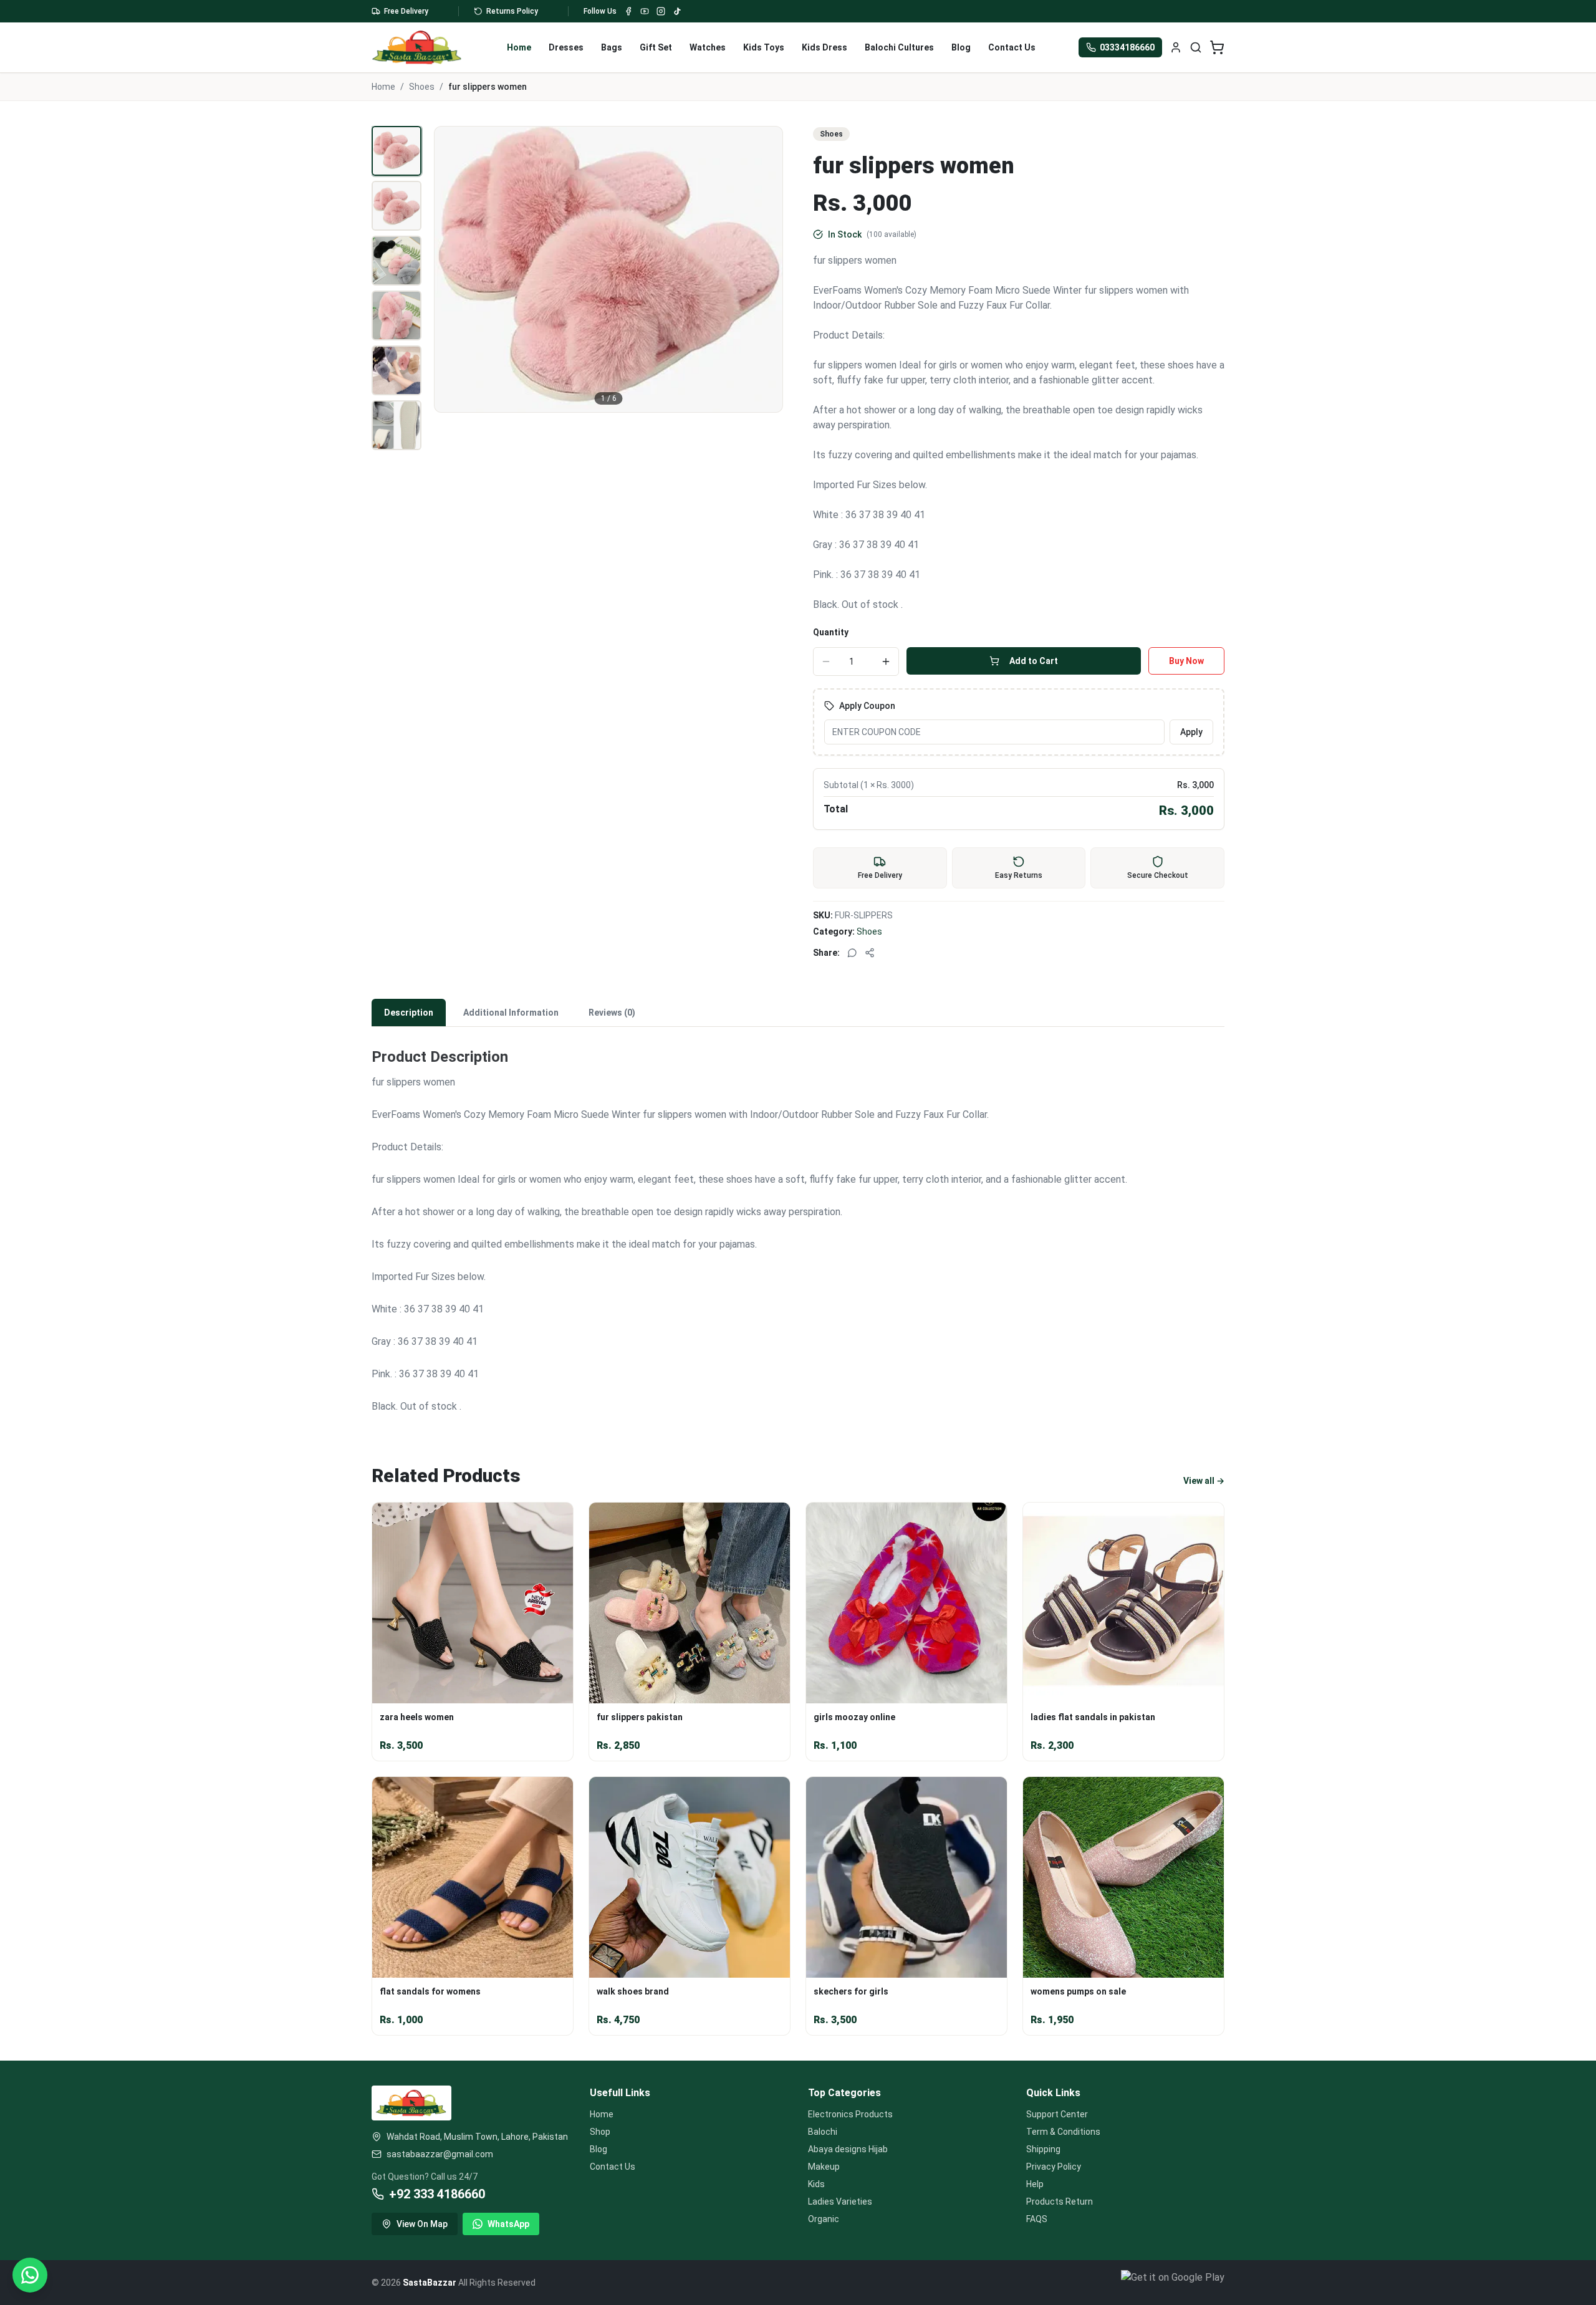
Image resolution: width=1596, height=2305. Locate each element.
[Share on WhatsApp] (852, 953)
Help (1035, 2184)
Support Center (1057, 2114)
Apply (1191, 732)
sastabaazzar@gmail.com (440, 2154)
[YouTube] (645, 11)
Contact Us (1012, 47)
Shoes (422, 87)
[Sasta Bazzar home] (417, 47)
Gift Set (656, 47)
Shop (600, 2132)
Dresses (566, 47)
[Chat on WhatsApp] (30, 2275)
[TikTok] (677, 11)
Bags (612, 47)
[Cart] (1217, 47)
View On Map (422, 2224)
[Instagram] (661, 11)
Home (519, 47)
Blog (961, 47)
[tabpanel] (798, 1223)
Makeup (824, 2167)
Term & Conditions (1063, 2132)
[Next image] (766, 269)
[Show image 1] (397, 151)
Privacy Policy (1054, 2167)
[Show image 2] (397, 206)
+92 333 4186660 (437, 2194)
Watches (708, 47)
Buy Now (1186, 661)
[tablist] (798, 1013)
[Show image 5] (397, 370)
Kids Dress (824, 47)
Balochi (823, 2132)
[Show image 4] (397, 315)
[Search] (1196, 47)
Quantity (831, 632)
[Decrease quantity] (826, 662)
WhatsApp (508, 2224)
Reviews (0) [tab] (612, 1013)
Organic (824, 2219)
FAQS (1037, 2219)
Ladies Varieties (840, 2202)
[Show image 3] (397, 261)
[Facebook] (628, 11)
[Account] (1176, 47)
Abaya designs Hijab (848, 2149)
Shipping (1043, 2149)
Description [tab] (409, 1013)
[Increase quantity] (886, 662)
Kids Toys (764, 47)
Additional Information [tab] (511, 1013)
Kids (816, 2184)
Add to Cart (1034, 661)
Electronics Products (850, 2114)
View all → (1204, 1481)
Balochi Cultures (899, 47)
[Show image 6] (397, 425)
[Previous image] (451, 269)
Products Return (1060, 2202)
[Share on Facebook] (870, 953)
